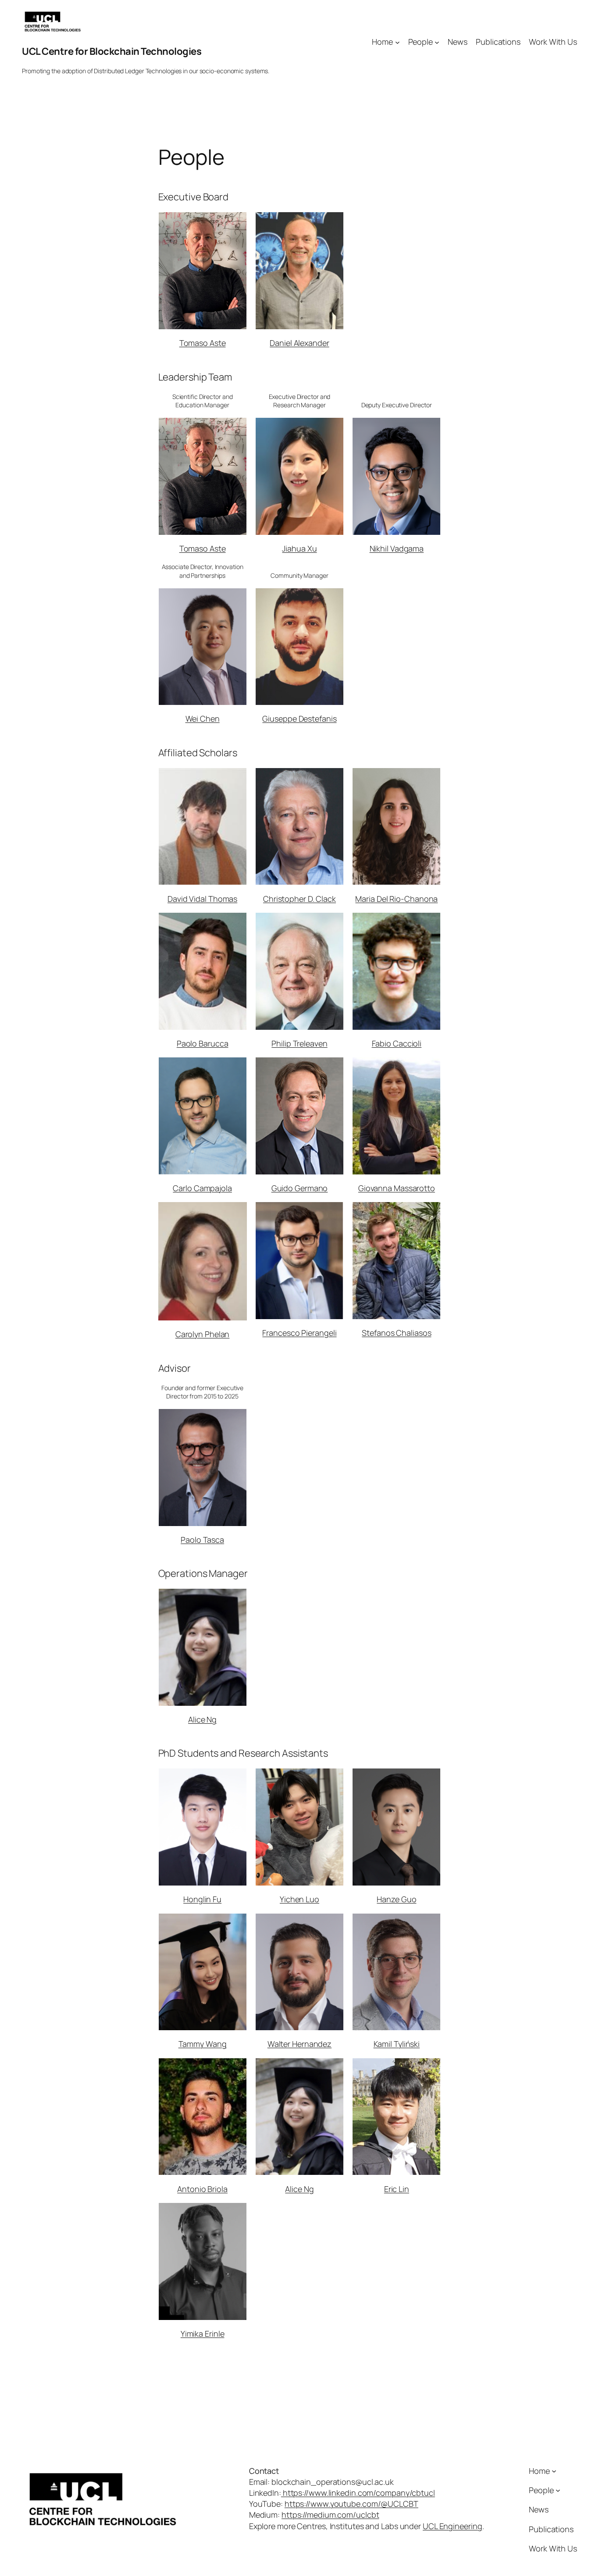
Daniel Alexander (299, 343)
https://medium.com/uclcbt (330, 2515)
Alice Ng (202, 1719)
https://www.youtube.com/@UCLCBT (351, 2504)
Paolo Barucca (203, 1043)
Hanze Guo (396, 1899)
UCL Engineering (453, 2526)
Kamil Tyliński (397, 2044)
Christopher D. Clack (299, 899)
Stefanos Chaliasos (396, 1333)
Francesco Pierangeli (299, 1333)
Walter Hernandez (299, 2044)
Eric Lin (397, 2189)
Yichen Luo (299, 1899)
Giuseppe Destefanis (299, 719)
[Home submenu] (398, 42)
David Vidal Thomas (202, 899)
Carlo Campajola (202, 1188)
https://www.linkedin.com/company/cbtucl (358, 2493)
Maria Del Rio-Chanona (396, 899)
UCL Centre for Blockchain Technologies (112, 51)
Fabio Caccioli (397, 1043)
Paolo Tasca (202, 1540)
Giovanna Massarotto (397, 1188)
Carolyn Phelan (203, 1334)
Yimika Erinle (203, 2334)
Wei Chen (203, 719)
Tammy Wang (203, 2044)
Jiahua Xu (299, 548)
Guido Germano (300, 1188)
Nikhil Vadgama (397, 548)
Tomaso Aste (203, 343)
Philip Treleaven (299, 1043)
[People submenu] (437, 42)
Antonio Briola (202, 2189)
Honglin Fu (202, 1899)
